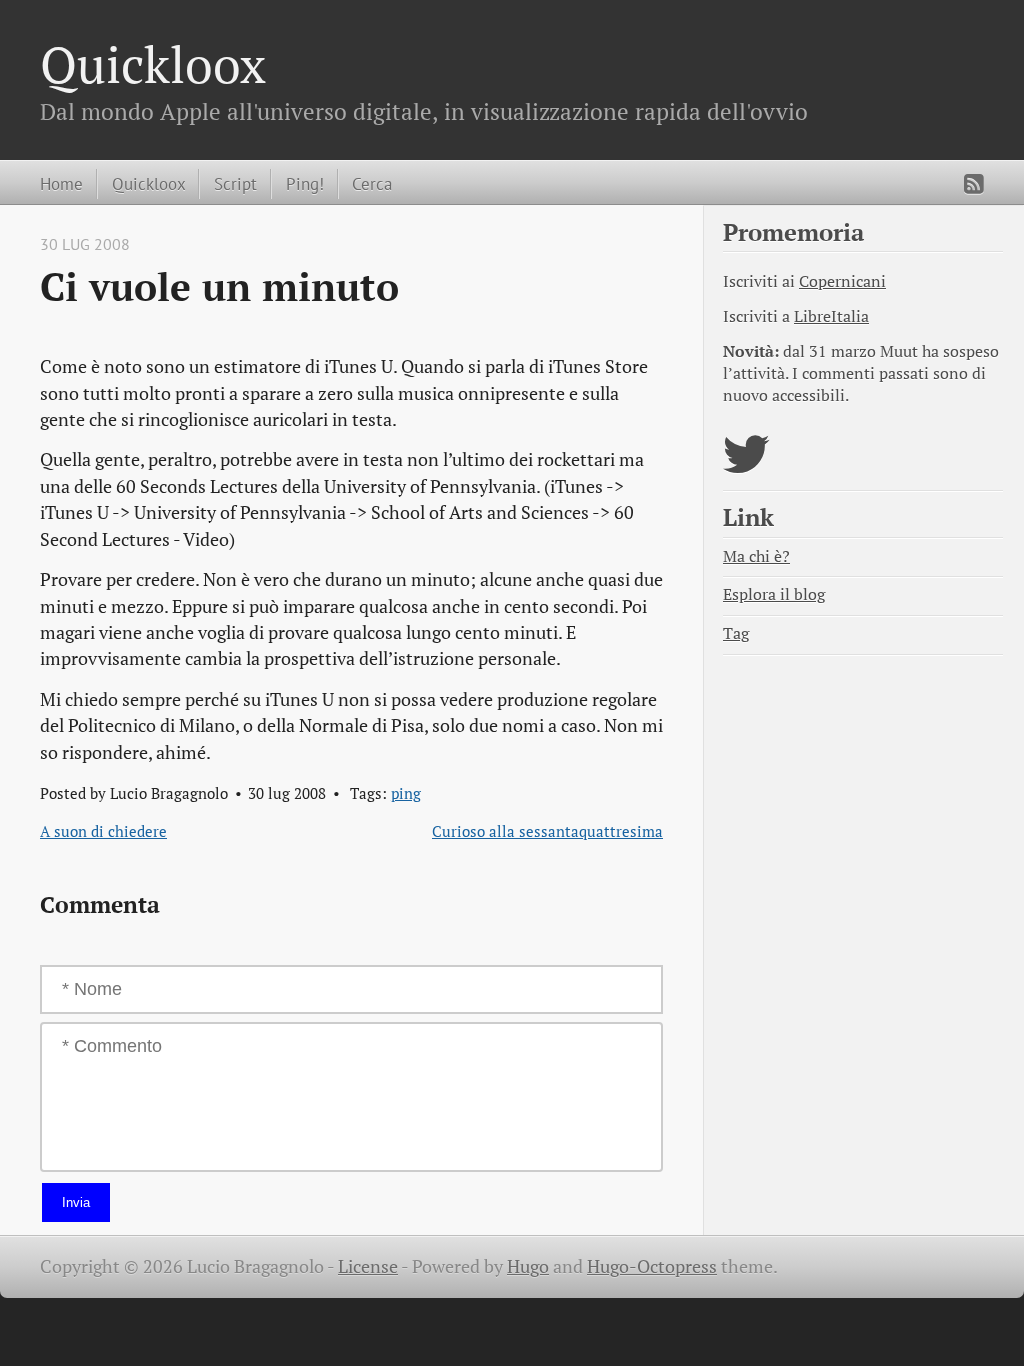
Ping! (305, 183)
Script (235, 183)
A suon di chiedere (103, 831)
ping (406, 793)
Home (61, 183)
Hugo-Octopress (652, 1266)
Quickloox (153, 64)
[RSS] (974, 184)
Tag (736, 633)
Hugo (528, 1266)
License (368, 1266)
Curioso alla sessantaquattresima (547, 831)
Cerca (372, 183)
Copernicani (842, 281)
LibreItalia (831, 316)
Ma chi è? (756, 556)
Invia (76, 1202)
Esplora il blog (774, 594)
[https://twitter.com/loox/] (746, 466)
